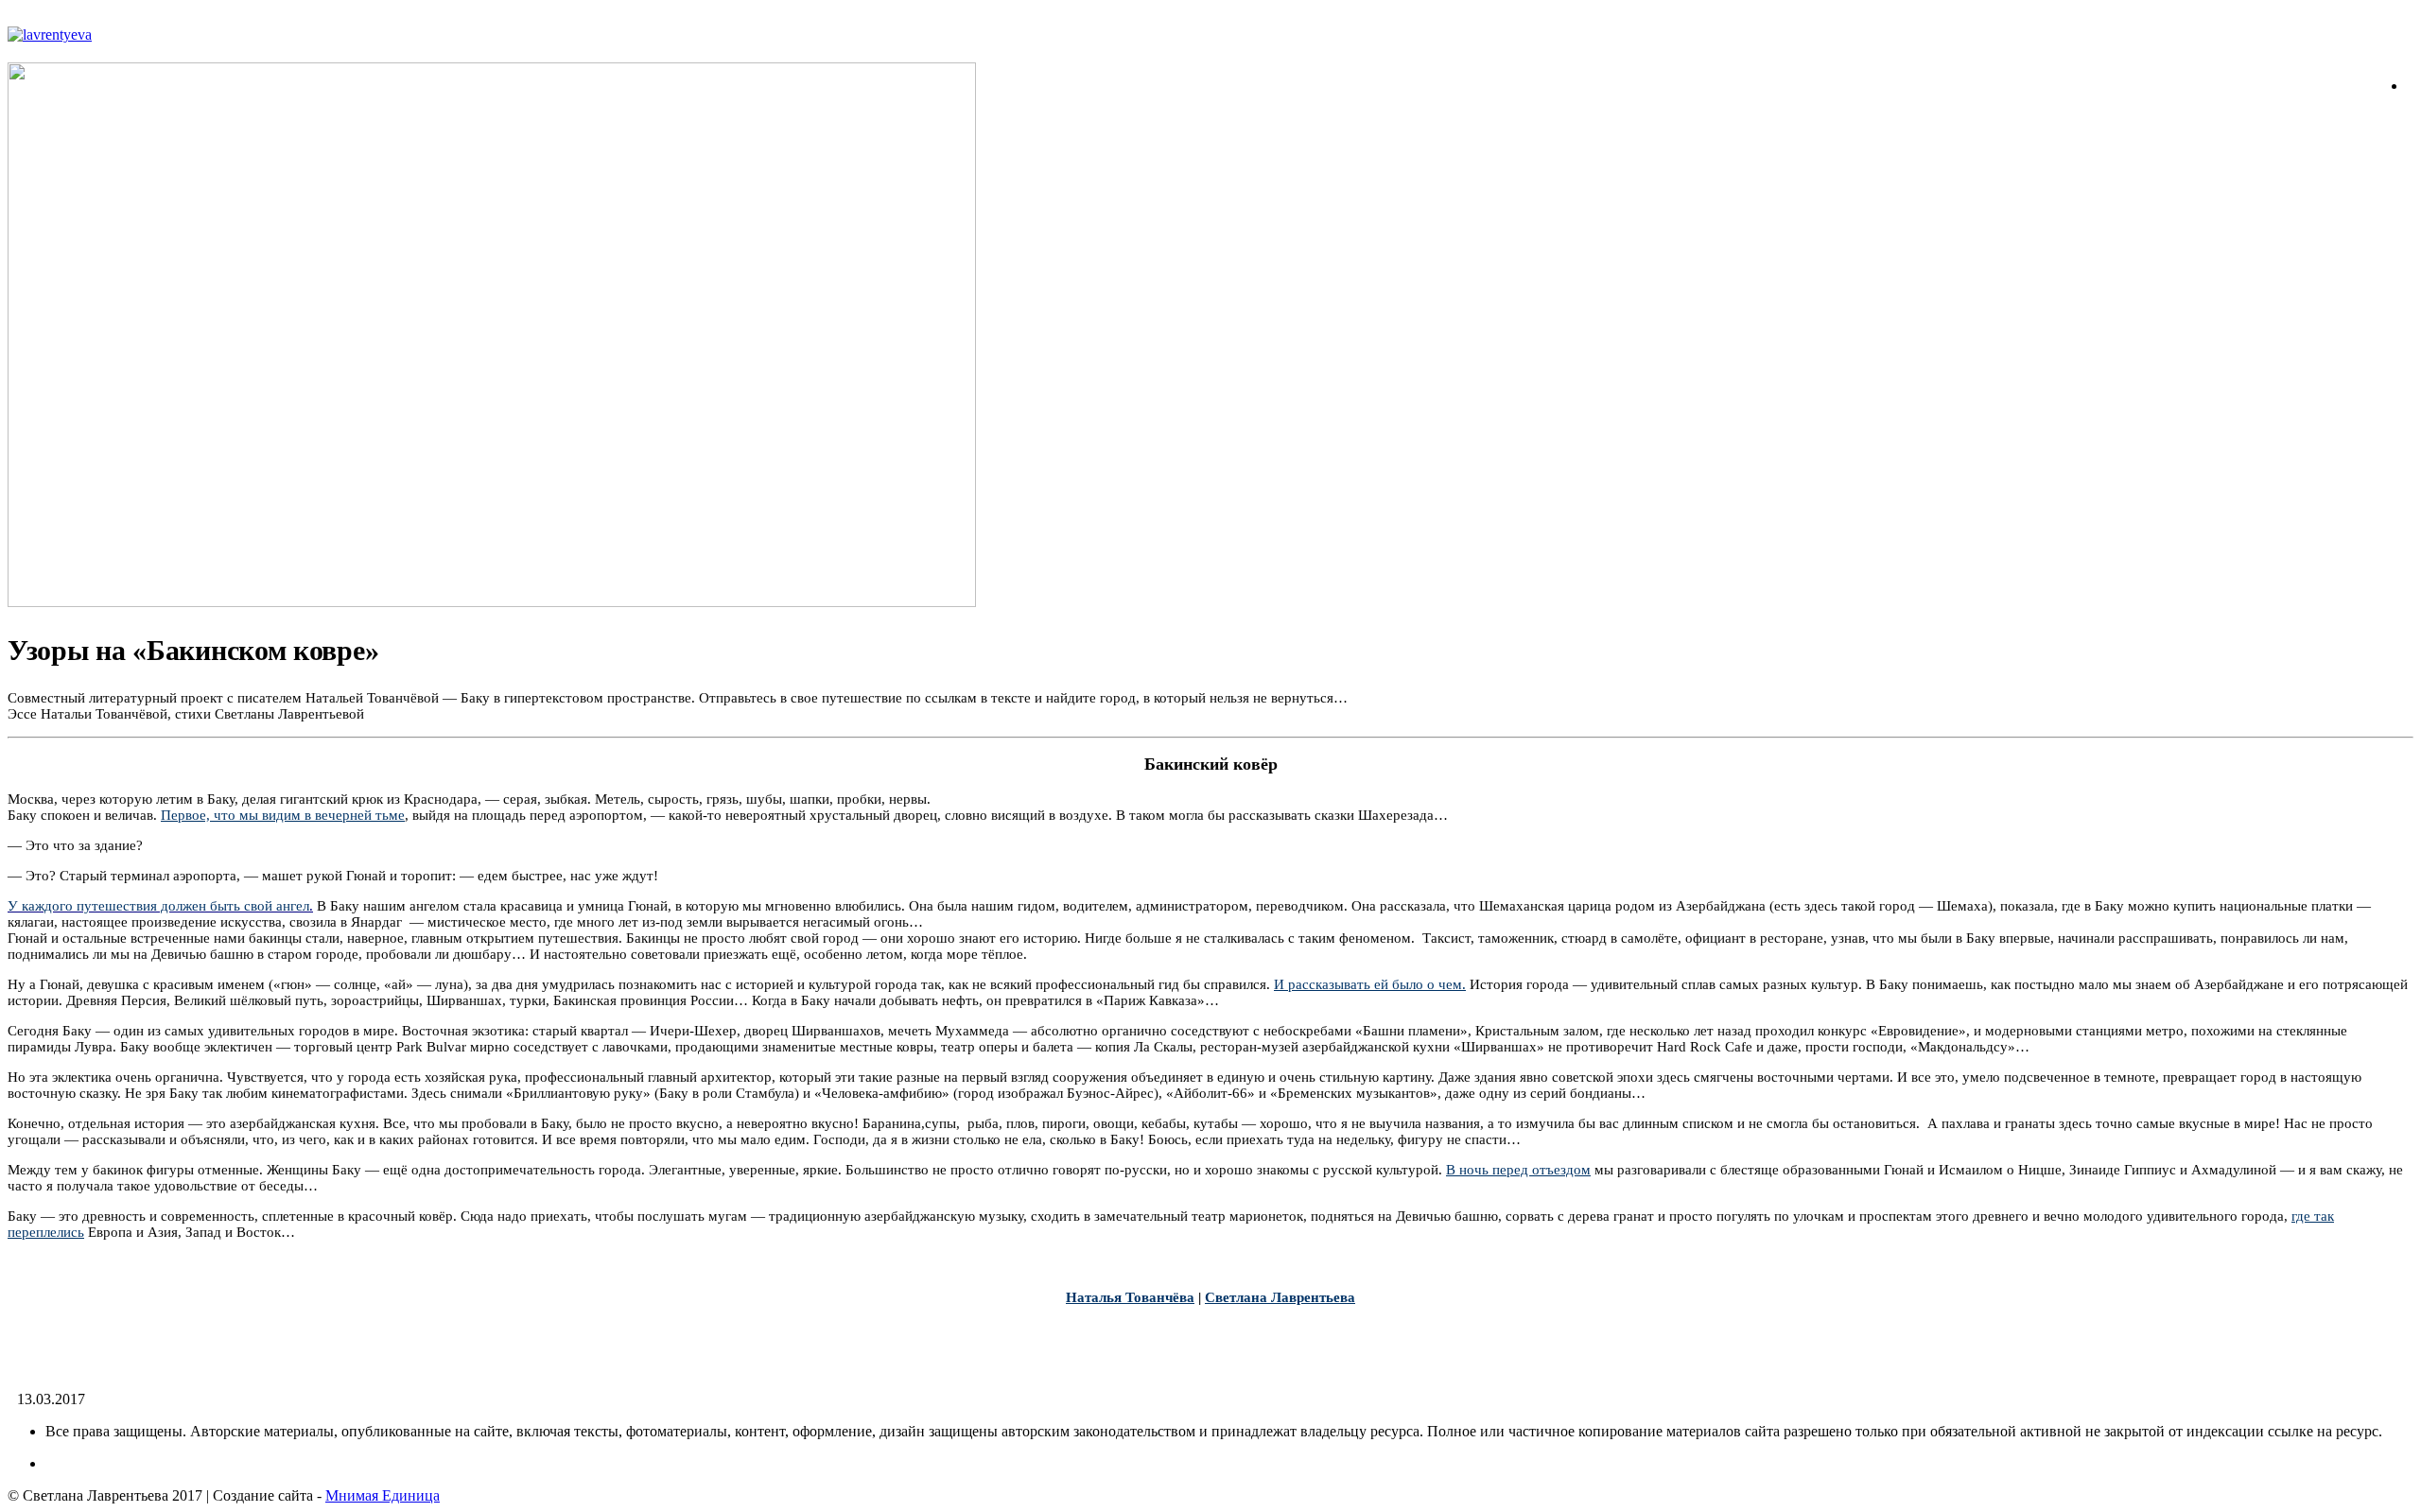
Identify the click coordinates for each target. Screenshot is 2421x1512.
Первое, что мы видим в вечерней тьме (283, 815)
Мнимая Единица (383, 1495)
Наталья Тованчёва (1130, 1297)
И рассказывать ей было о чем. (1370, 984)
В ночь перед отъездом (1518, 1170)
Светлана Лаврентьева (1280, 1297)
